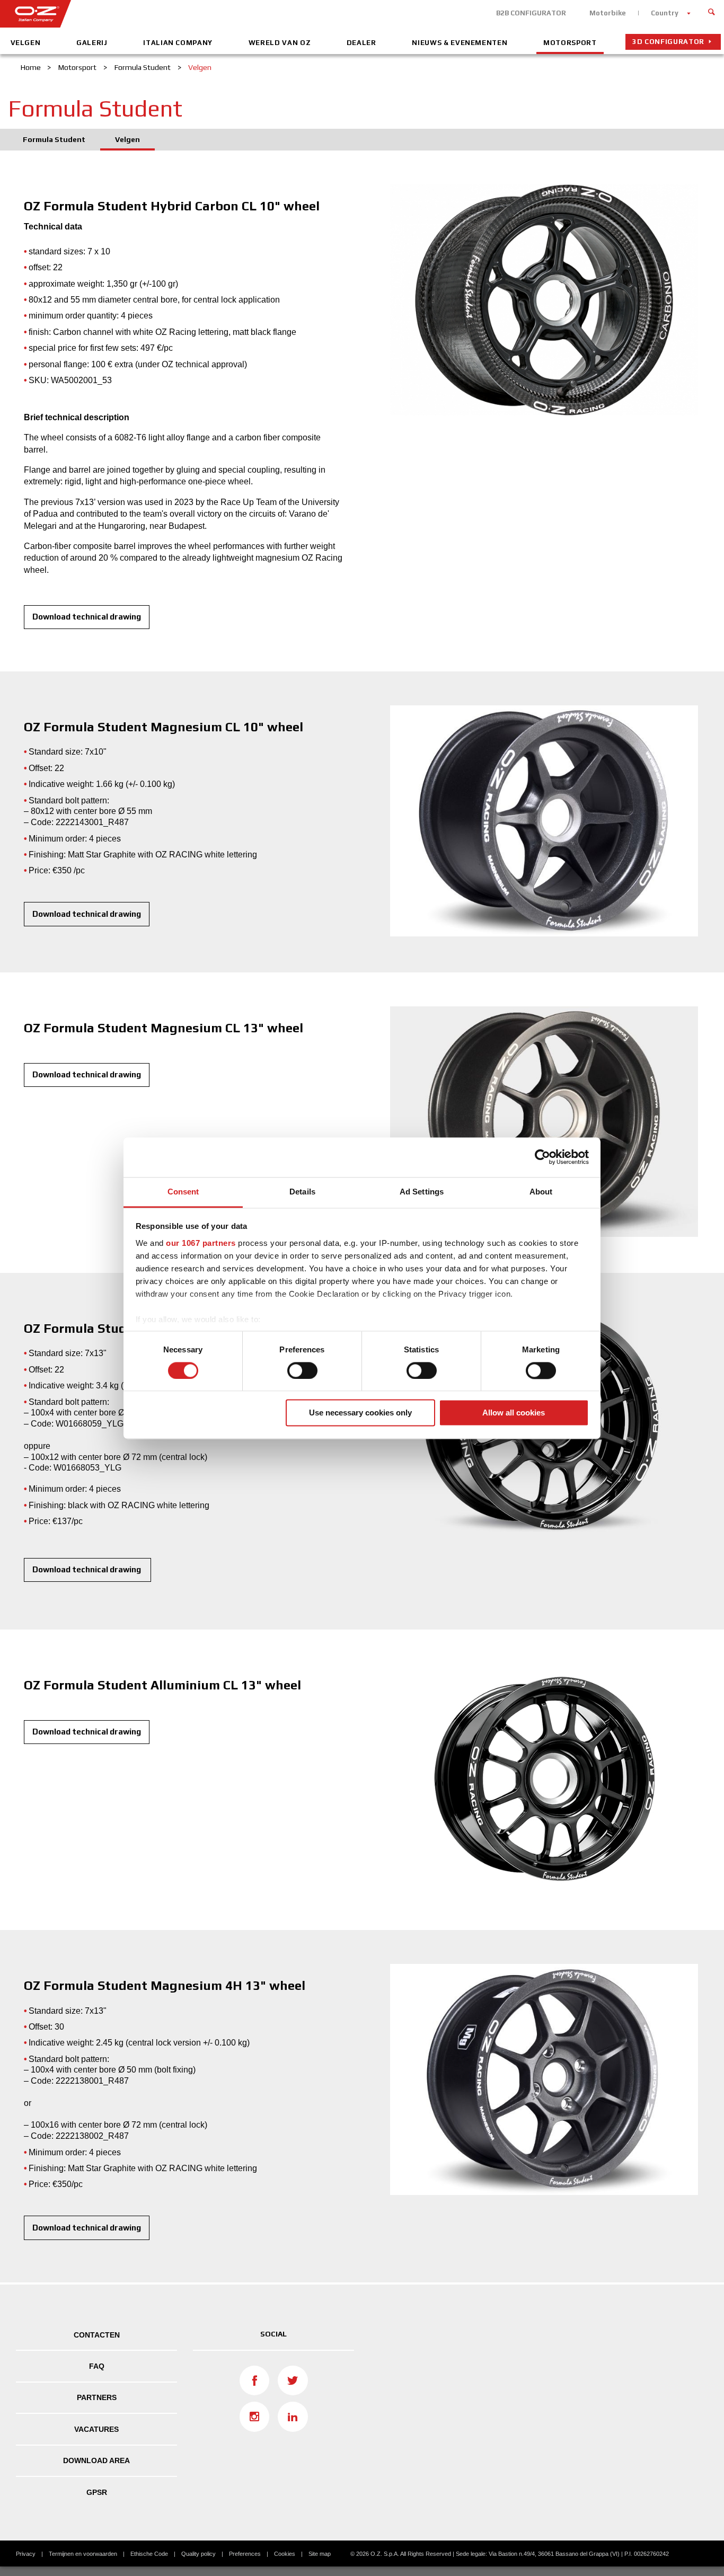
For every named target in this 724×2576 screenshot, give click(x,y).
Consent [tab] (183, 1192)
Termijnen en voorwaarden (83, 2554)
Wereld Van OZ (280, 43)
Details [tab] (302, 1192)
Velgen (26, 43)
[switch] (302, 1370)
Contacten (97, 2335)
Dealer (361, 43)
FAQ (97, 2366)
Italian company (178, 43)
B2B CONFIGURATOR (531, 13)
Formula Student (54, 139)
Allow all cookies (514, 1413)
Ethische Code (149, 2554)
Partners (97, 2397)
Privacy (26, 2554)
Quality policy (198, 2554)
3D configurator (668, 42)
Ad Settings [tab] (422, 1192)
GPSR (97, 2492)
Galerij (92, 43)
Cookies (285, 2554)
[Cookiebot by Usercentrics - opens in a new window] (542, 1157)
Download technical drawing (87, 617)
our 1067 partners (201, 1243)
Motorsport (570, 43)
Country (665, 13)
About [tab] (541, 1192)
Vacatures (96, 2429)
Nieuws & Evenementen (460, 43)
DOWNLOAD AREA (96, 2460)
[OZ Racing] (181, 14)
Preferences (245, 2554)
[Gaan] (712, 11)
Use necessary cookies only (360, 1413)
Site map (320, 2554)
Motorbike (608, 13)
